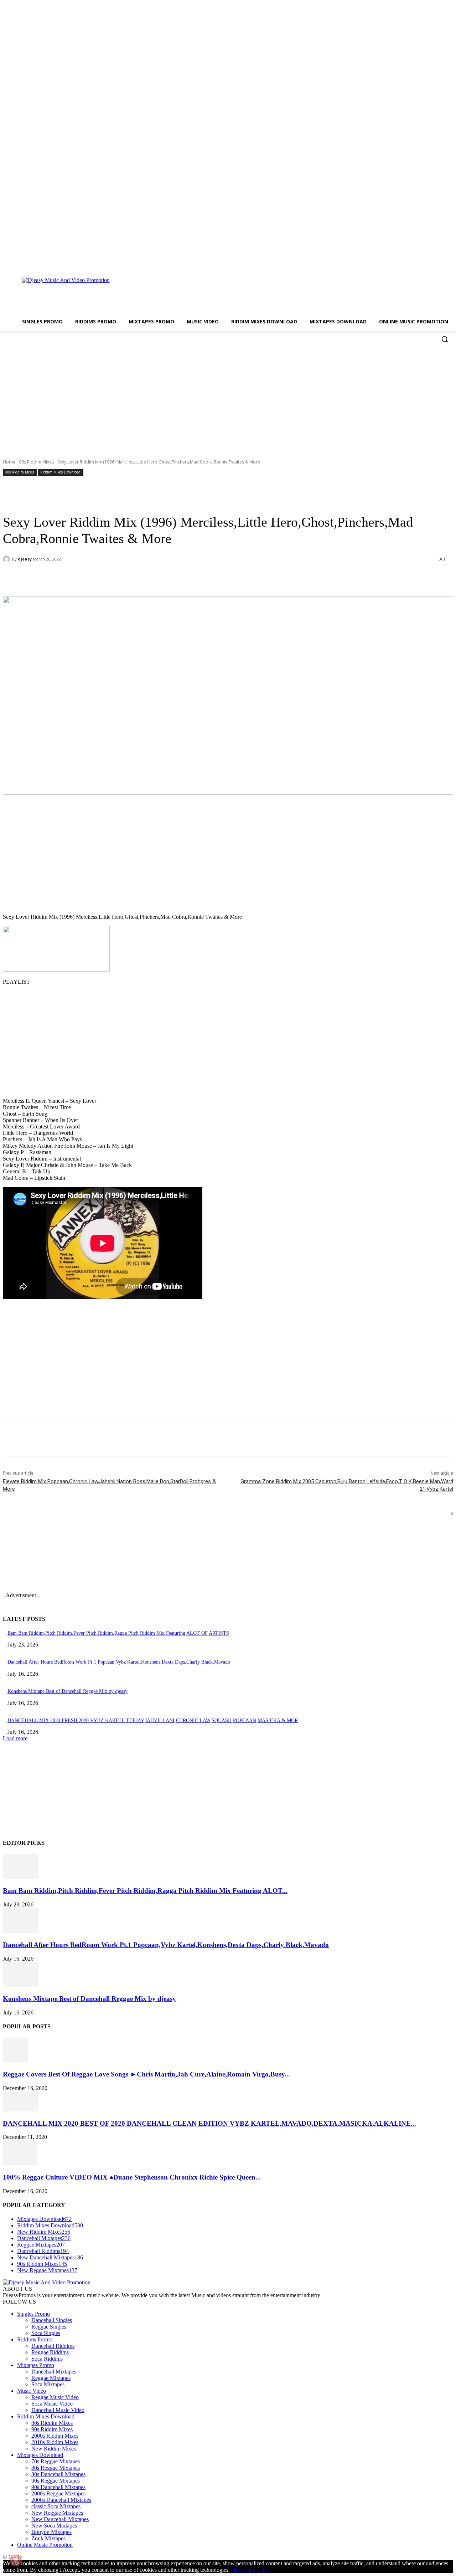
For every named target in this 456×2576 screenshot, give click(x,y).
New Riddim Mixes (54, 2449)
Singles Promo (33, 2314)
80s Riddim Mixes (52, 2423)
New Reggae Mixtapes (57, 2513)
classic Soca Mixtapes (56, 2506)
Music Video (32, 2391)
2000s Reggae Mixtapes (58, 2493)
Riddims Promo (35, 2339)
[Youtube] (449, 262)
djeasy (25, 559)
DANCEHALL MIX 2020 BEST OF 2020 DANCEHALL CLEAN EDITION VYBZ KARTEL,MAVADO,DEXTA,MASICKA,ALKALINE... (209, 2123)
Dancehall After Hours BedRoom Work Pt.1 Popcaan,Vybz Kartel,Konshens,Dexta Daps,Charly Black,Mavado (119, 1662)
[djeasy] (7, 559)
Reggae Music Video (55, 2397)
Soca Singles (46, 2333)
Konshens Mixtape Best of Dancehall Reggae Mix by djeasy (68, 1691)
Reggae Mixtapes (51, 2378)
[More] (166, 578)
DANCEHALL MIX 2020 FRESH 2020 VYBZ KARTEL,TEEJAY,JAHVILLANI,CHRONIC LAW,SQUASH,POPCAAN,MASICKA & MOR (153, 1720)
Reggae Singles (49, 2327)
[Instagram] (429, 262)
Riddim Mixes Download (60, 472)
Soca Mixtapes (48, 2384)
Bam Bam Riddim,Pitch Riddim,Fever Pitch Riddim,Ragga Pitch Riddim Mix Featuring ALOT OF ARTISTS (118, 1633)
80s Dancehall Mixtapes (58, 2474)
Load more (15, 1738)
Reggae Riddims (50, 2352)
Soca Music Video (52, 2404)
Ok (235, 2570)
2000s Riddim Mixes (55, 2436)
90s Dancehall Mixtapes (58, 2487)
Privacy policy (255, 2570)
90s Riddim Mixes (36, 462)
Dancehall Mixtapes (54, 2372)
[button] (445, 339)
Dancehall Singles (52, 2320)
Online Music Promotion (45, 2545)
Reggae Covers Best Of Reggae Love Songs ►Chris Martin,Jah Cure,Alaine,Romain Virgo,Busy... (146, 2074)
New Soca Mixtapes (54, 2526)
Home (9, 462)
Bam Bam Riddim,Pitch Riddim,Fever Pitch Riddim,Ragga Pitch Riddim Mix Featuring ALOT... (145, 1891)
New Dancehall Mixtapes (60, 2519)
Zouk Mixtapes (48, 2538)
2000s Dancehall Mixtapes (61, 2500)
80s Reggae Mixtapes (56, 2468)
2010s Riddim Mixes (55, 2442)
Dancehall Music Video (58, 2410)
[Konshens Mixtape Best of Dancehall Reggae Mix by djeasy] (21, 1985)
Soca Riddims (47, 2359)
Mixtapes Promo (36, 2365)
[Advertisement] (268, 292)
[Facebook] (419, 262)
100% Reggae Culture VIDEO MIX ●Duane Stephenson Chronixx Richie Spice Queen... (132, 2177)
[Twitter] (439, 262)
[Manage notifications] (16, 2560)
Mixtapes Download (40, 2455)
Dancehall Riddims (53, 2346)
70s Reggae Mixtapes (56, 2461)
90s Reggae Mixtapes (56, 2481)
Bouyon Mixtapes (51, 2532)
